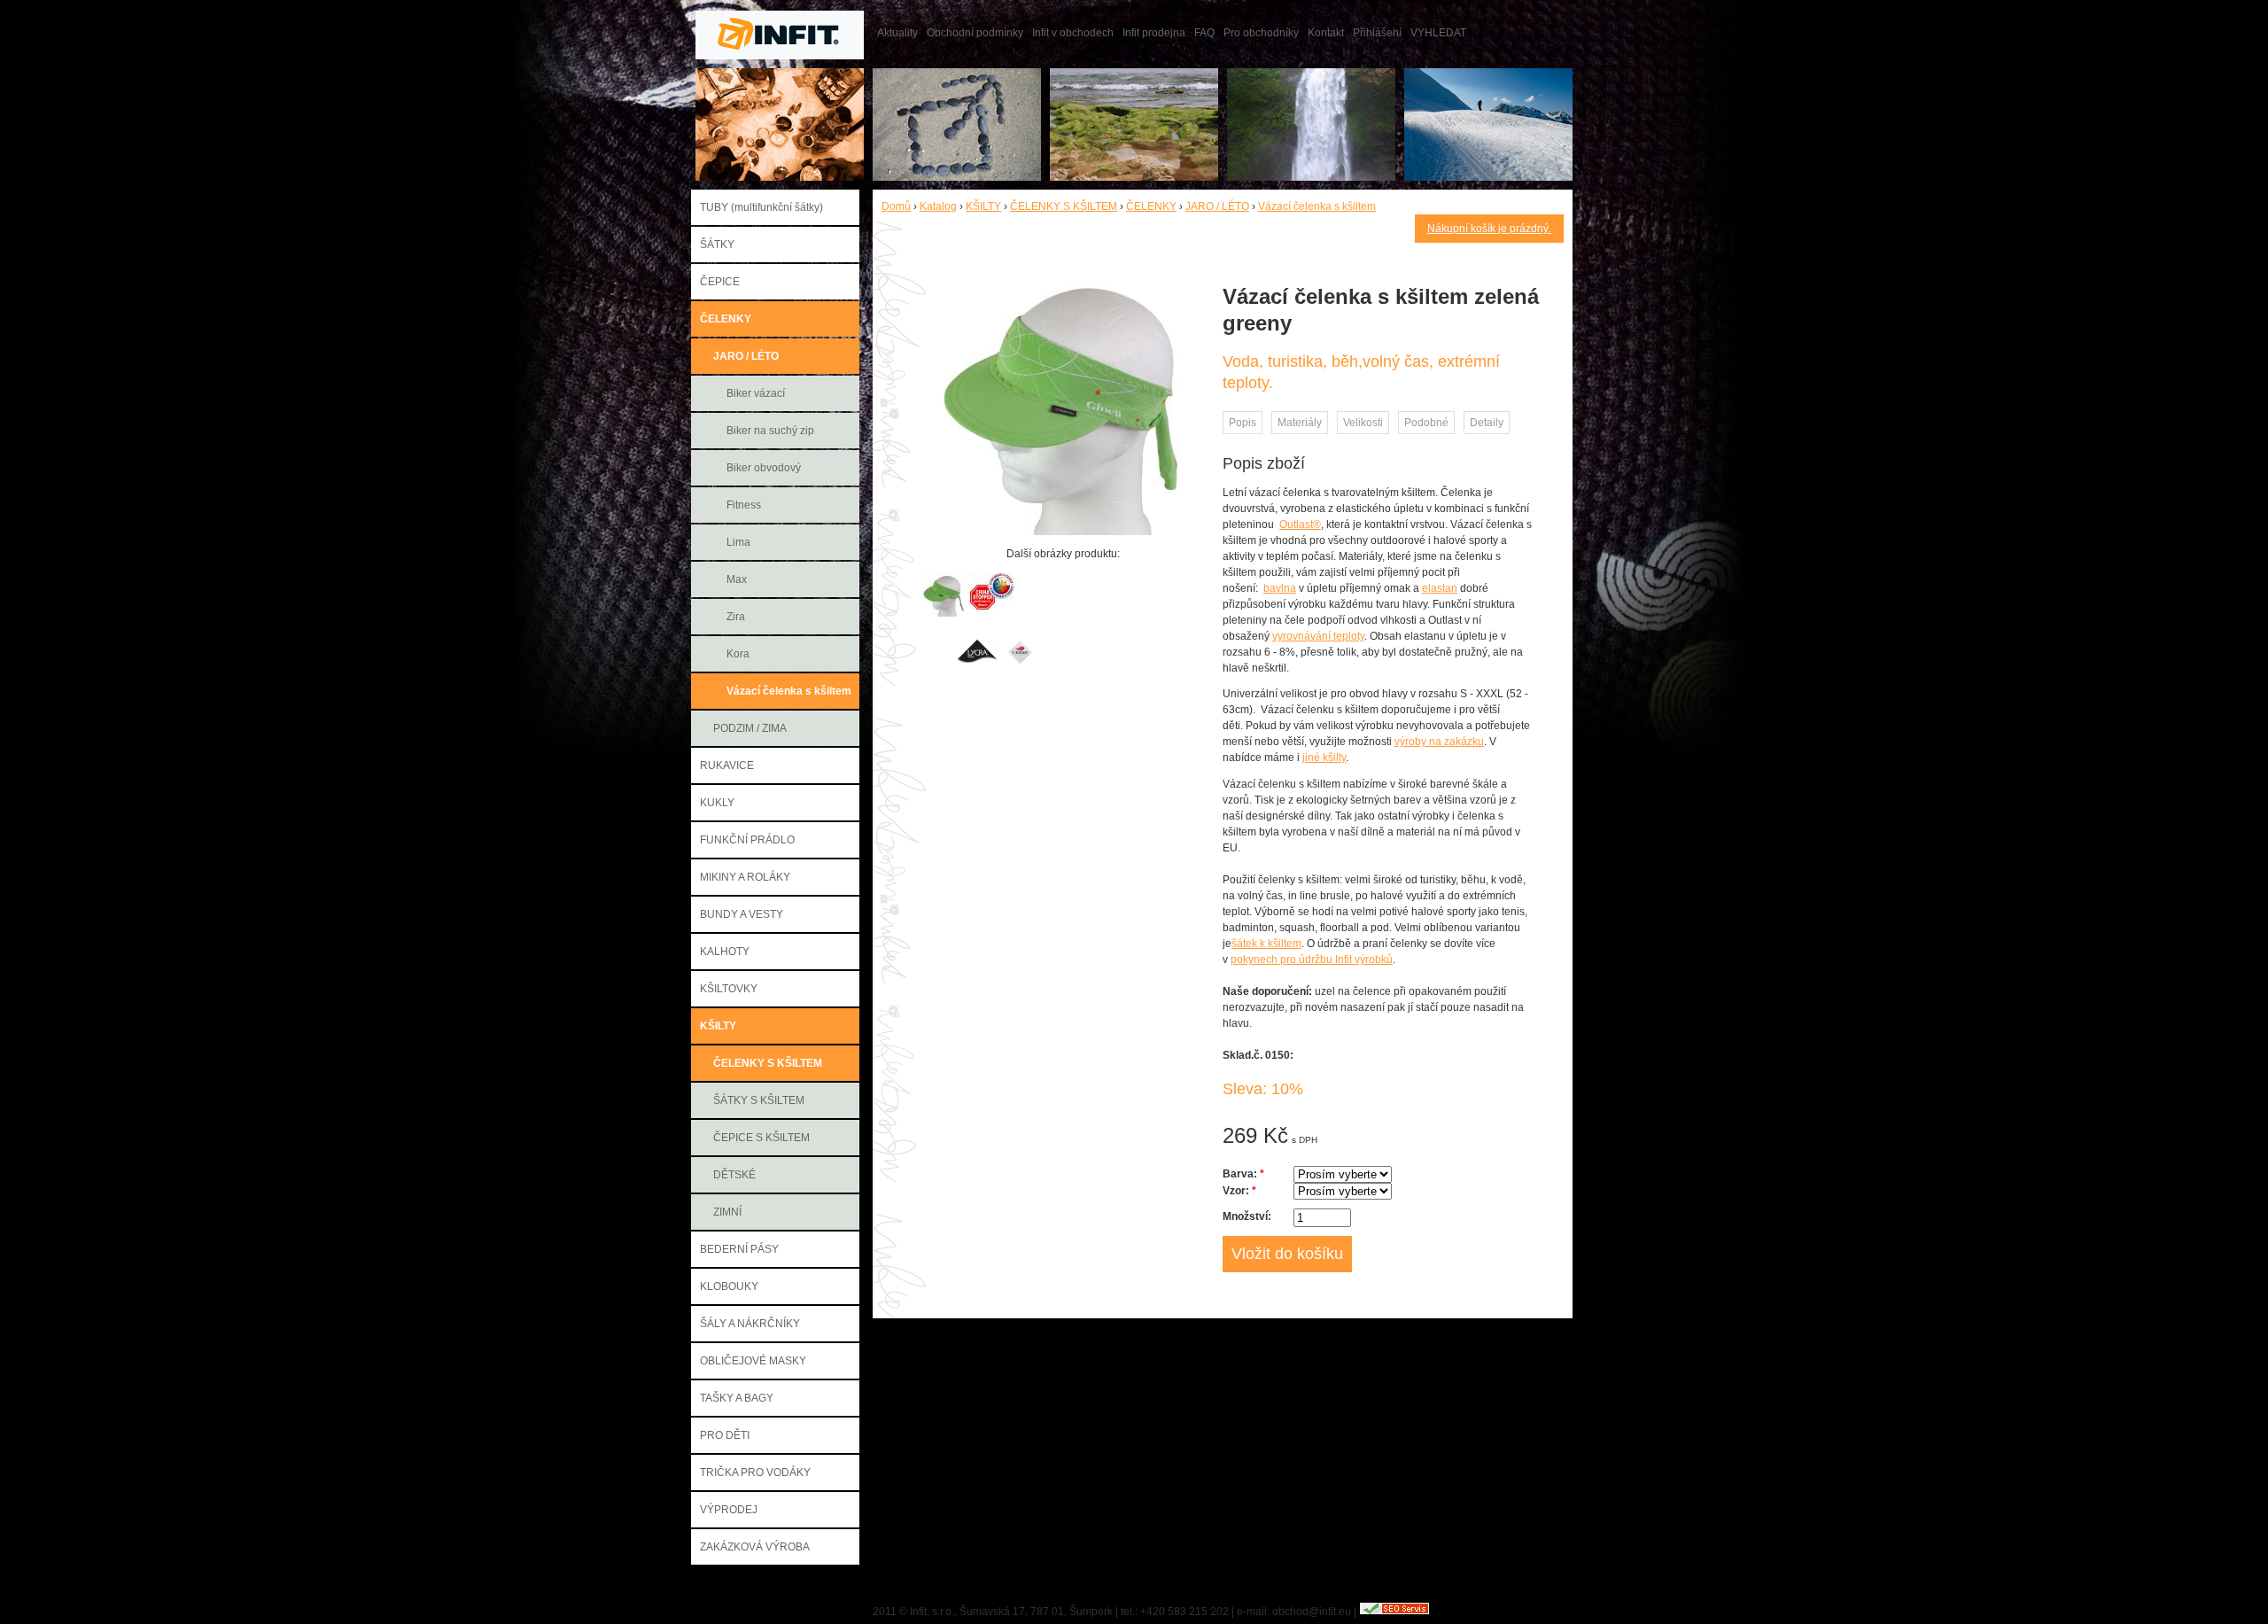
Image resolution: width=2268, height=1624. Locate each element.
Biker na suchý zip (770, 431)
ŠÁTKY (717, 245)
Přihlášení (1377, 33)
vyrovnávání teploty (1318, 636)
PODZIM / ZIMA (750, 728)
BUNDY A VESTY (742, 914)
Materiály (1300, 423)
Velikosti (1363, 423)
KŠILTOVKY (729, 989)
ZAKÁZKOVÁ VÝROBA (755, 1547)
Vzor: (1239, 1191)
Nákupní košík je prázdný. (1489, 229)
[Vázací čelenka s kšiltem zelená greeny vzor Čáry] (1063, 532)
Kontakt (1326, 33)
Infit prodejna (1154, 33)
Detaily (1487, 423)
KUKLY (717, 803)
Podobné (1426, 423)
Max (737, 579)
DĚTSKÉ (734, 1175)
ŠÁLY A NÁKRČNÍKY (750, 1324)
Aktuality (897, 33)
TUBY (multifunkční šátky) (761, 207)
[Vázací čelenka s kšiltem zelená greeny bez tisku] (944, 613)
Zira (736, 617)
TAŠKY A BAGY (737, 1398)
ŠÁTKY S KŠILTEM (759, 1100)
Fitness (744, 505)
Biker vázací (756, 393)
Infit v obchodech (1073, 33)
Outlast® (1300, 524)
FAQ (1204, 33)
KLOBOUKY (729, 1286)
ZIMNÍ (727, 1212)
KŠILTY (718, 1026)
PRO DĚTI (725, 1435)
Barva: (1243, 1174)
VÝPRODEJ (729, 1510)
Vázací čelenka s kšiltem (789, 691)
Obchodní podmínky (975, 33)
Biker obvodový (764, 468)
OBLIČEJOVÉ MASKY (753, 1361)
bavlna (1280, 588)
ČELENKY (726, 319)
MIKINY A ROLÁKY (745, 877)
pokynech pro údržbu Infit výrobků (1312, 960)
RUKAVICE (727, 765)
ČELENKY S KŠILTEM (768, 1063)
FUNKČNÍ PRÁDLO (747, 840)
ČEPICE (720, 282)
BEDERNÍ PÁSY (739, 1249)
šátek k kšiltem (1266, 944)
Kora (738, 654)
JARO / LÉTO (746, 356)
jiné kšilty (1324, 758)
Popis (1243, 423)
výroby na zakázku (1439, 742)
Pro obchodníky (1261, 33)
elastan (1440, 588)
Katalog (938, 206)
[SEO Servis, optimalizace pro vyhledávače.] (1394, 1612)
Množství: (1247, 1216)
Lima (738, 542)
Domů (896, 206)
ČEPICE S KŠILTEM (761, 1138)
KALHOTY (725, 952)
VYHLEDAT (1438, 33)
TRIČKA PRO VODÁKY (755, 1472)
